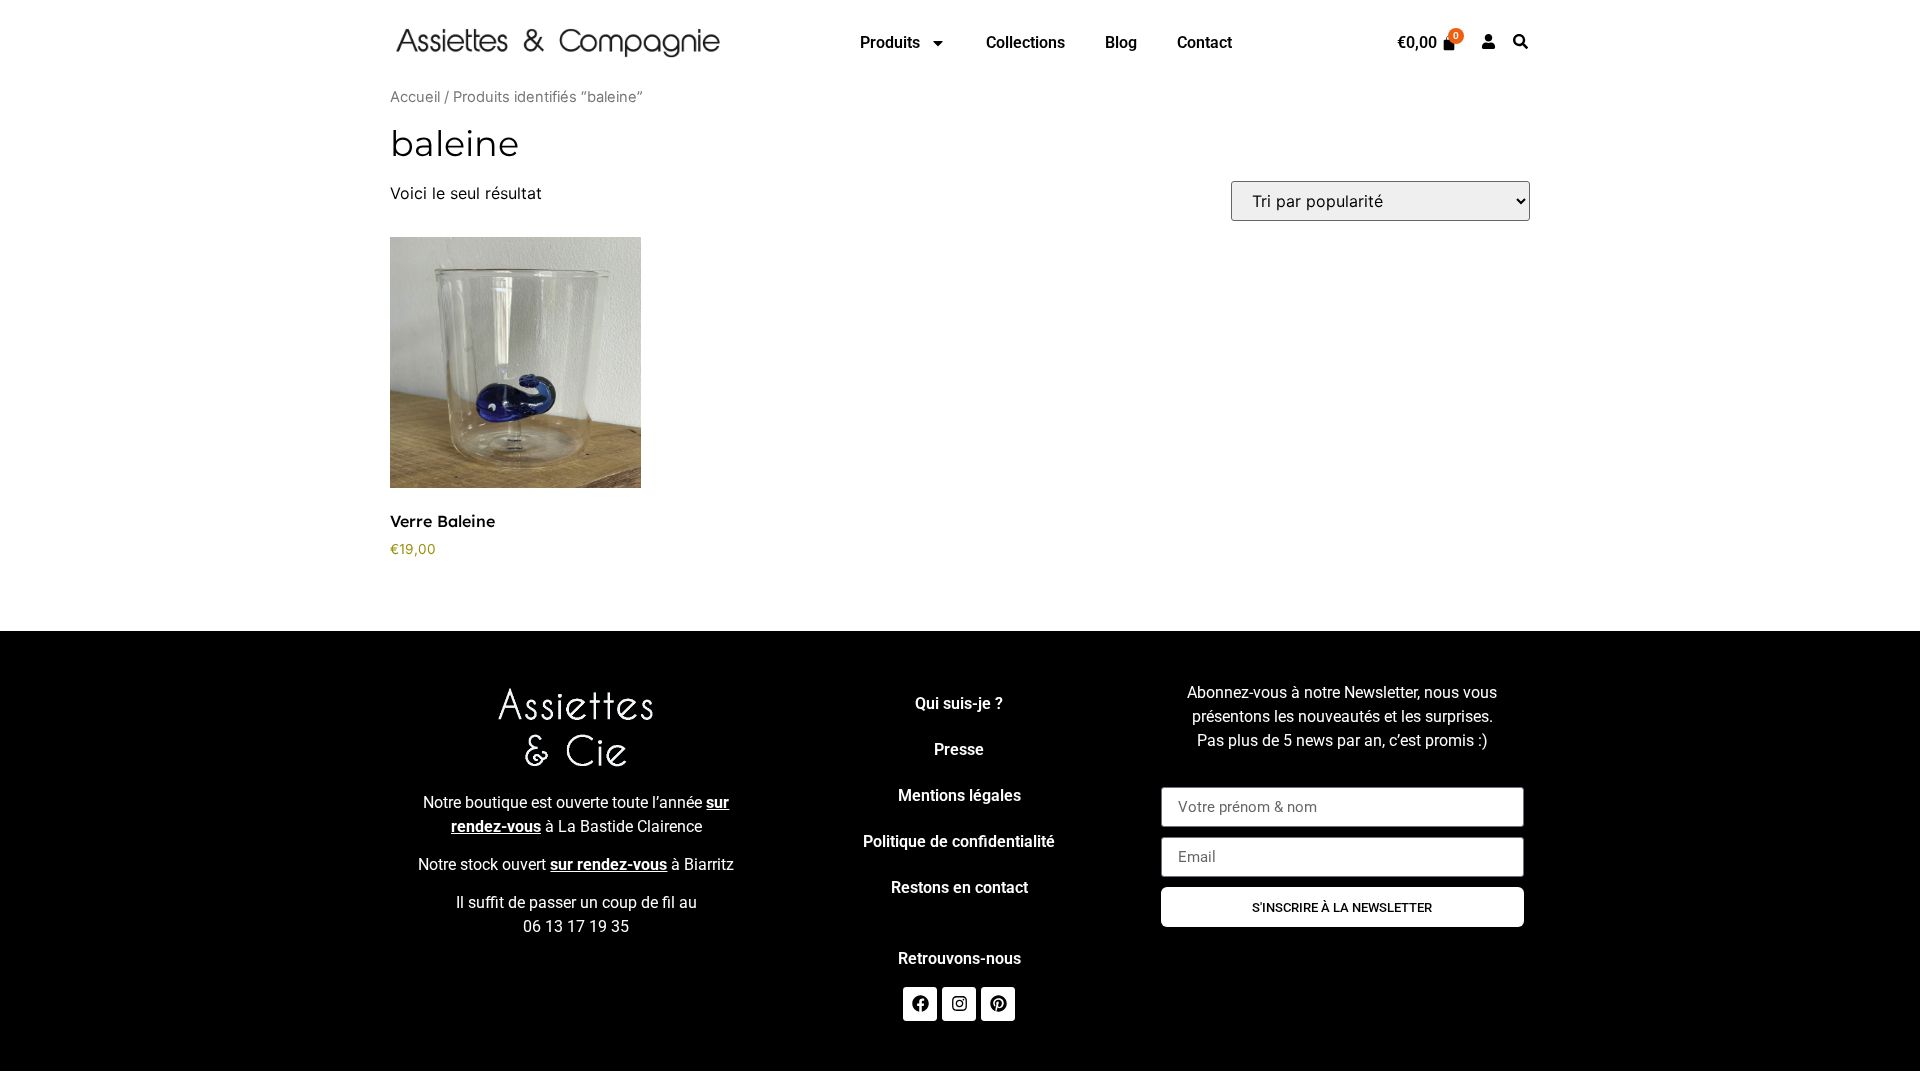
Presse (959, 749)
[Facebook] (920, 1004)
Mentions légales (959, 795)
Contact (1204, 42)
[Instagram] (959, 1004)
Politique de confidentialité (959, 841)
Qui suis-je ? (959, 703)
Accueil (415, 97)
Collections (1025, 42)
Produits (890, 42)
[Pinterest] (998, 1004)
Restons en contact (959, 887)
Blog (1121, 42)
